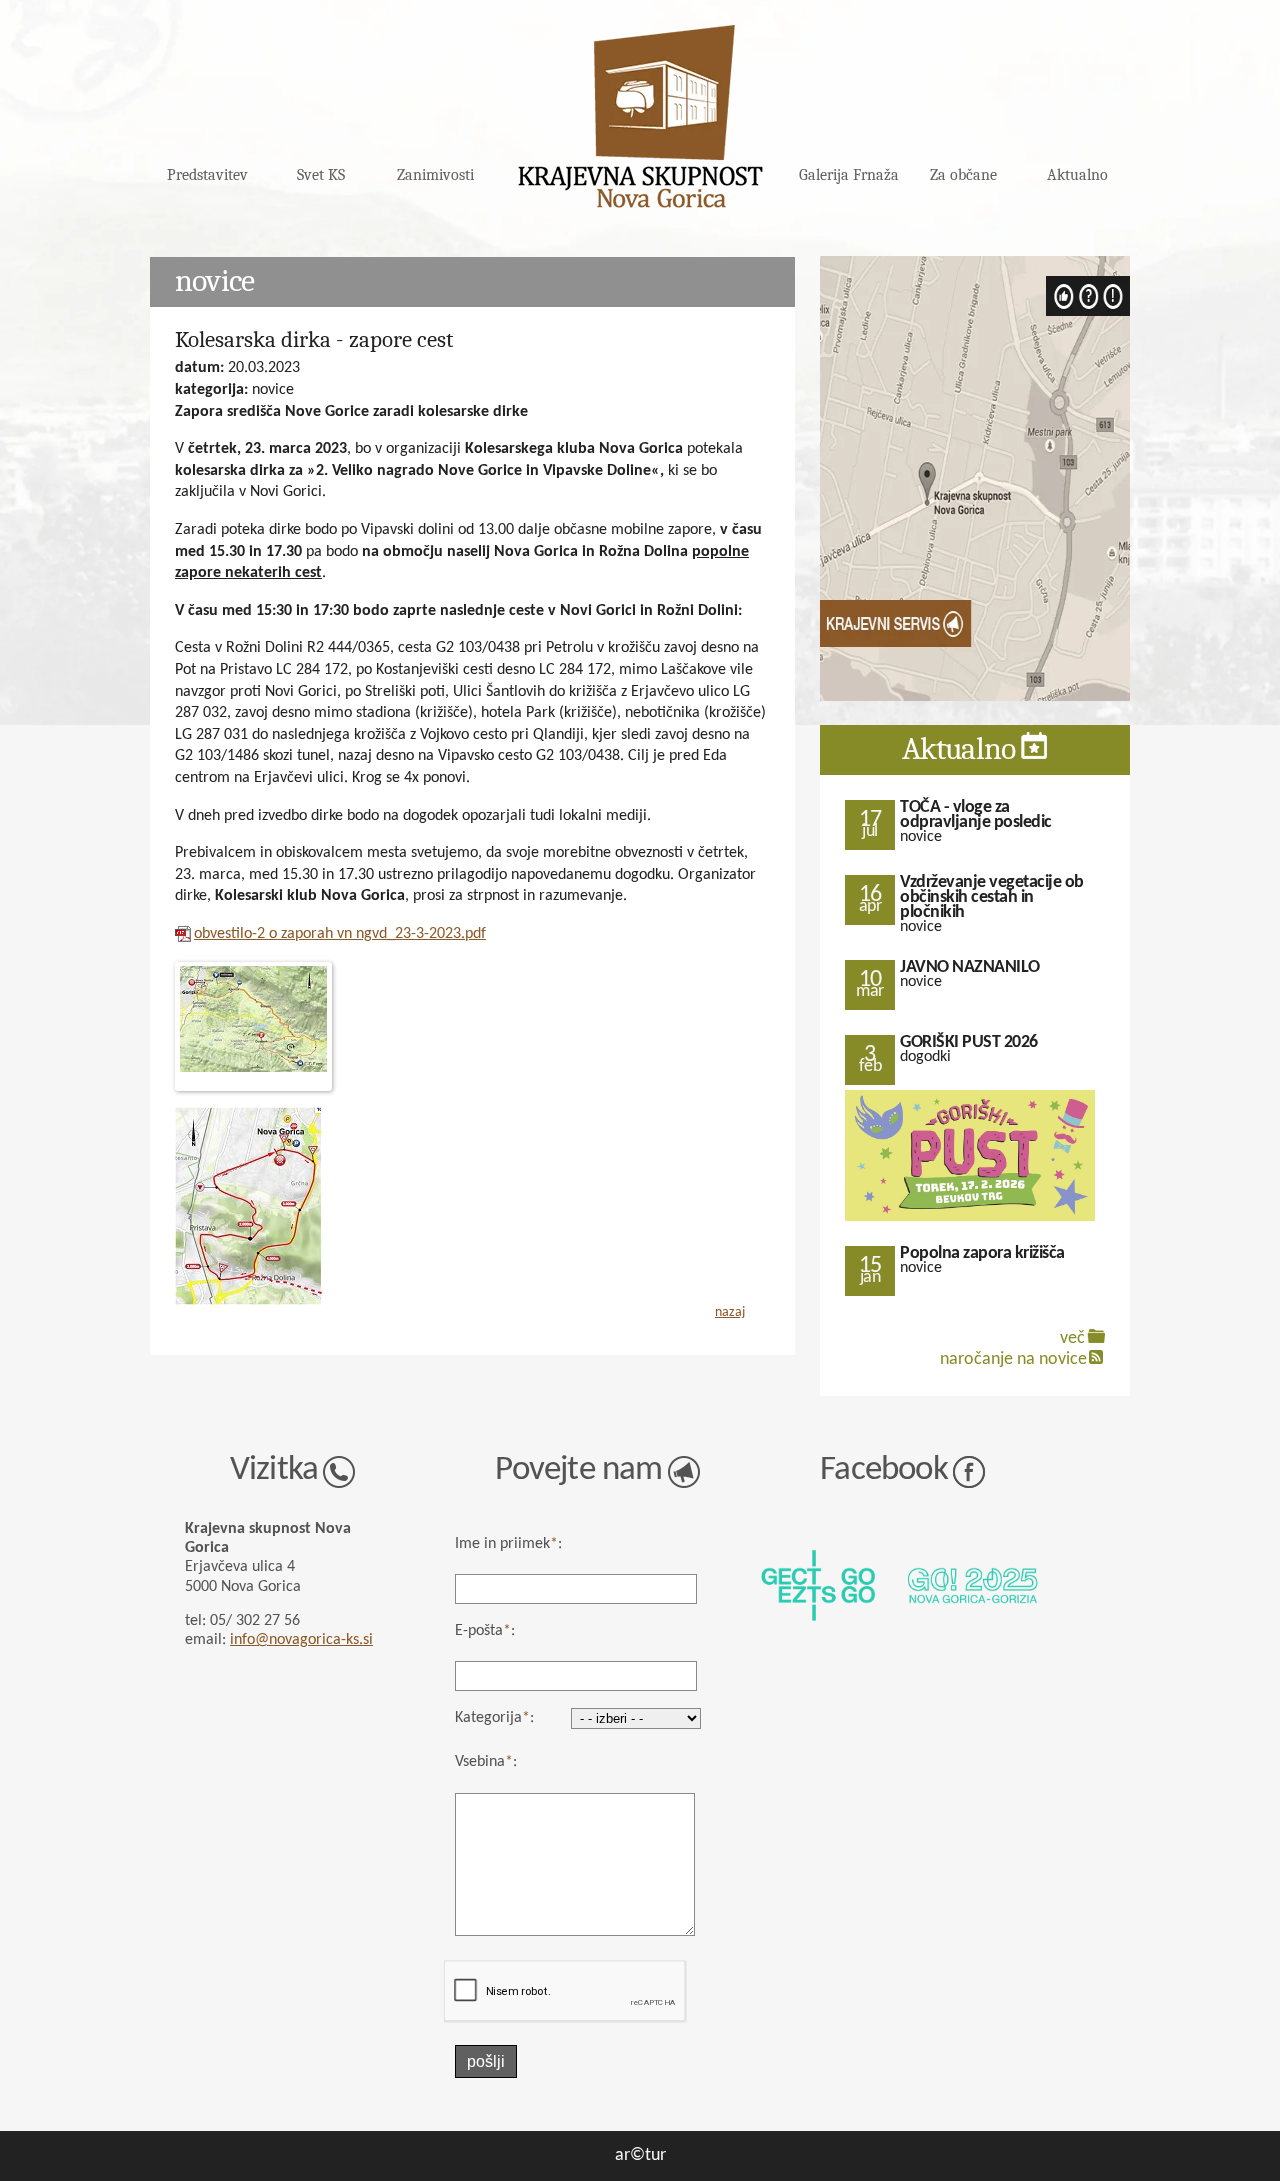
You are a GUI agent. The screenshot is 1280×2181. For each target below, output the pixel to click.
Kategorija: (494, 1718)
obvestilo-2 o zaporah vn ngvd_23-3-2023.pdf (340, 934)
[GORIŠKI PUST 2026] (970, 1218)
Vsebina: (486, 1762)
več (1072, 1338)
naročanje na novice (1013, 1359)
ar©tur (640, 2155)
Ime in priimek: (508, 1544)
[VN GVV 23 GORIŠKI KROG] (248, 1301)
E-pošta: (485, 1631)
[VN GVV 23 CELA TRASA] (472, 1026)
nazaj (730, 1312)
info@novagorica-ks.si (301, 1640)
